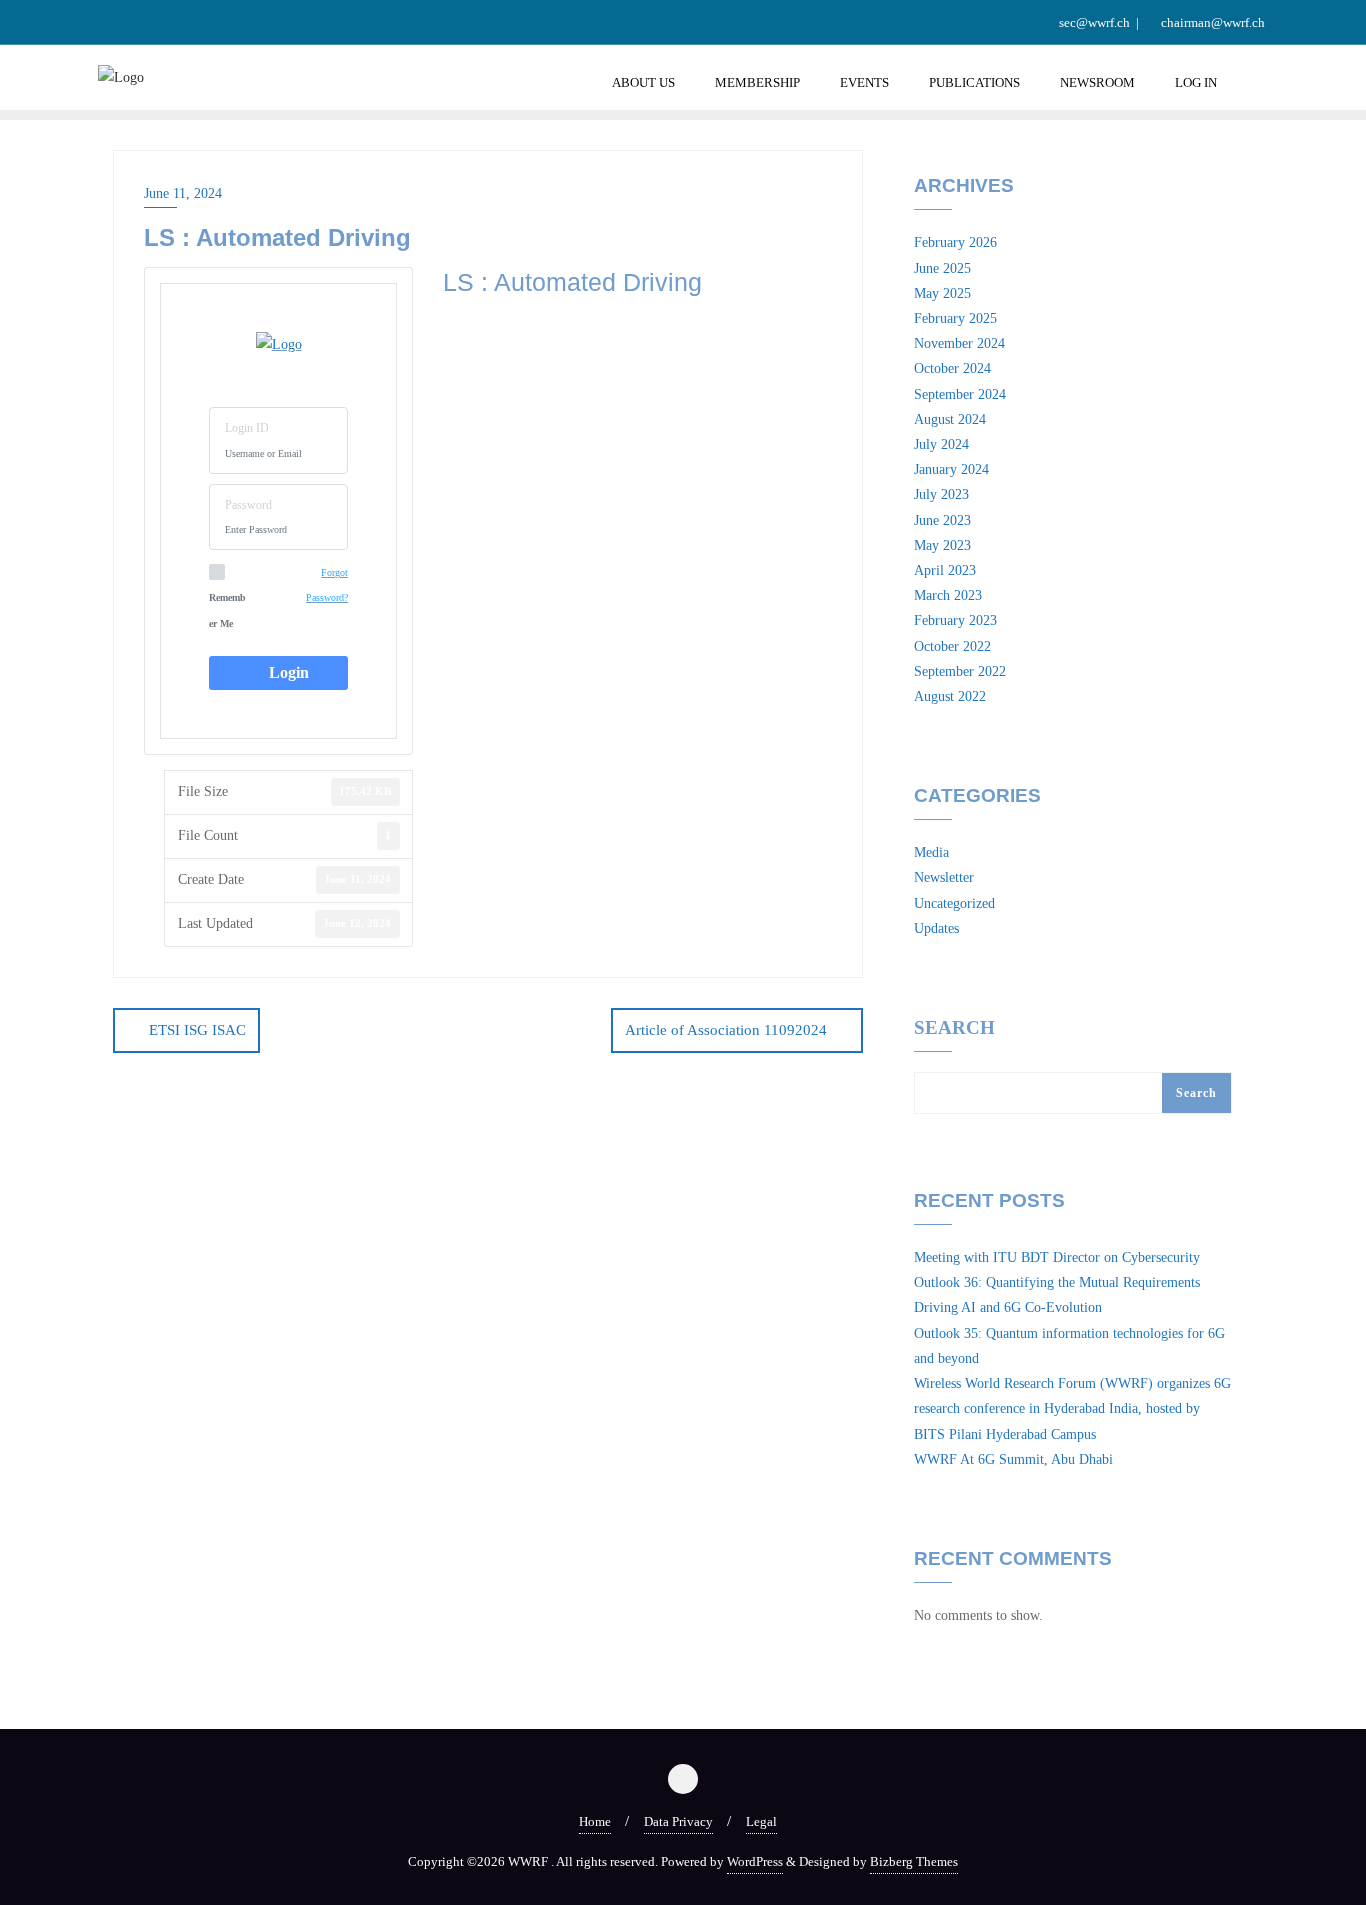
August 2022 (950, 696)
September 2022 (960, 671)
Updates (936, 928)
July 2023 (941, 494)
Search (954, 1028)
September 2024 (960, 394)
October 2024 (952, 368)
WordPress (755, 1861)
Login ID (247, 428)
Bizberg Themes (914, 1861)
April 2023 (945, 570)
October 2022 (952, 646)
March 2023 (948, 595)
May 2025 (942, 293)
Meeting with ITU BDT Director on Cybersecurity (1057, 1257)
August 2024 (950, 419)
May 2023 (942, 545)
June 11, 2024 (183, 193)
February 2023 (955, 620)
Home (595, 1821)
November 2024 (959, 343)
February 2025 (955, 318)
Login (285, 672)
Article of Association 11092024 (726, 1030)
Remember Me (227, 610)
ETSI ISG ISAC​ (197, 1030)
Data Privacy (678, 1821)
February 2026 (955, 242)
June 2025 (942, 268)
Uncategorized (954, 903)
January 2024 (951, 469)
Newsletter (944, 877)
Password (248, 505)
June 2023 (942, 520)
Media (931, 852)
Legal (761, 1821)
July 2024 (941, 444)
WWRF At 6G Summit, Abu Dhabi (1013, 1459)
